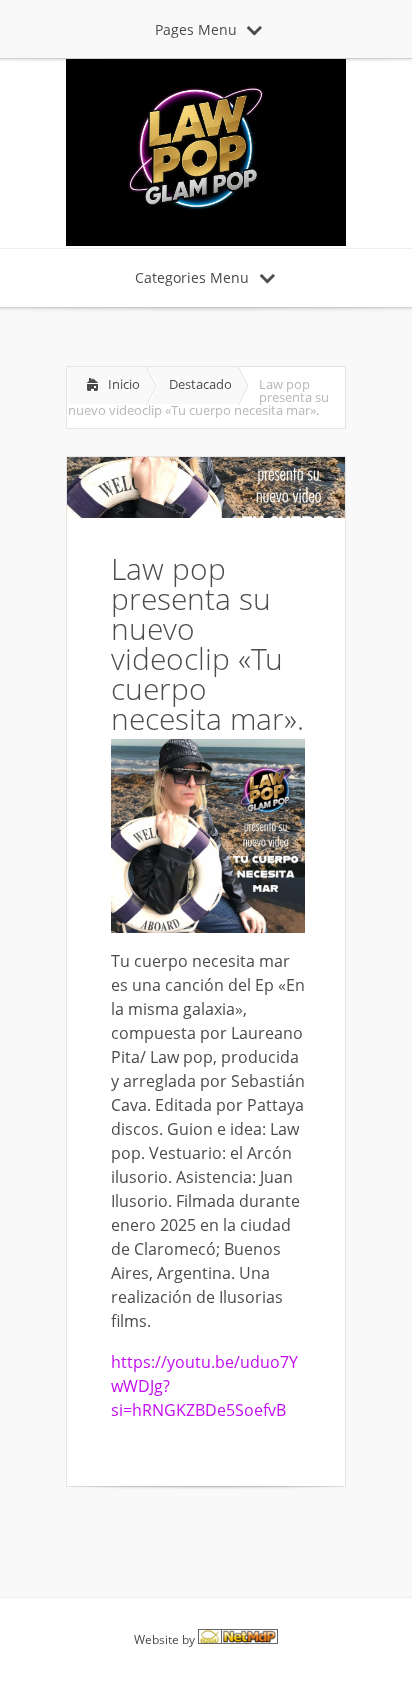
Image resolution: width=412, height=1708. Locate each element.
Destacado (200, 384)
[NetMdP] (238, 1639)
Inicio (124, 384)
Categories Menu (192, 277)
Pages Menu (196, 29)
